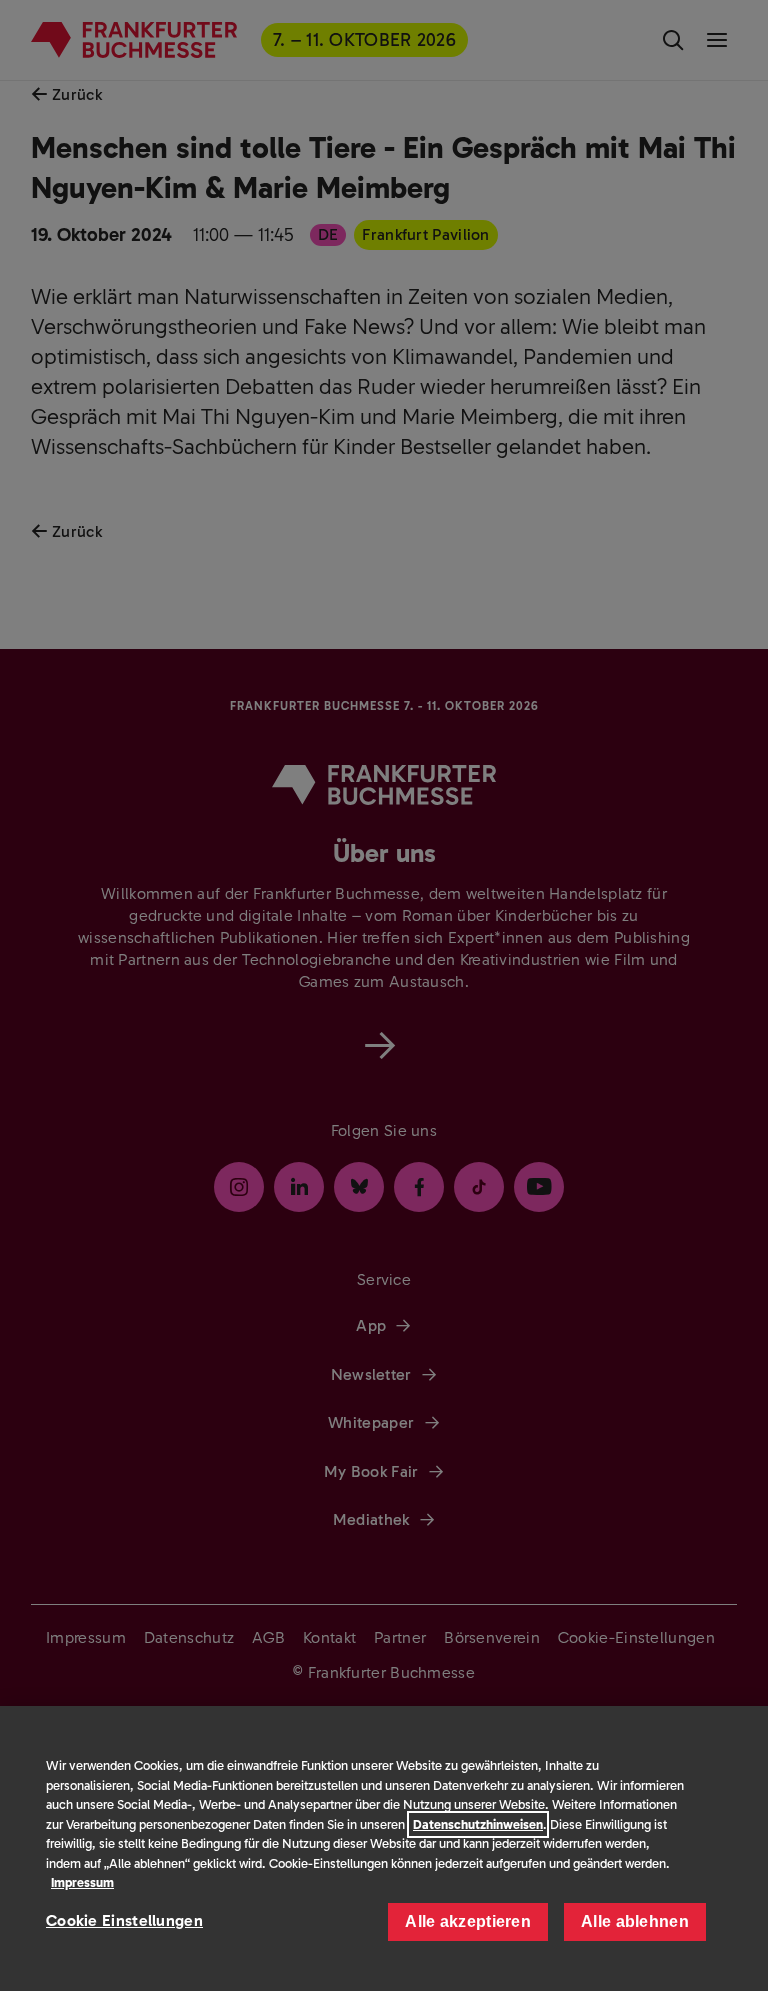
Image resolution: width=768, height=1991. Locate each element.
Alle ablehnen (635, 1921)
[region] (384, 1848)
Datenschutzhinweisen (478, 1824)
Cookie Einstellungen (124, 1920)
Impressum (82, 1882)
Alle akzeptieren (468, 1921)
